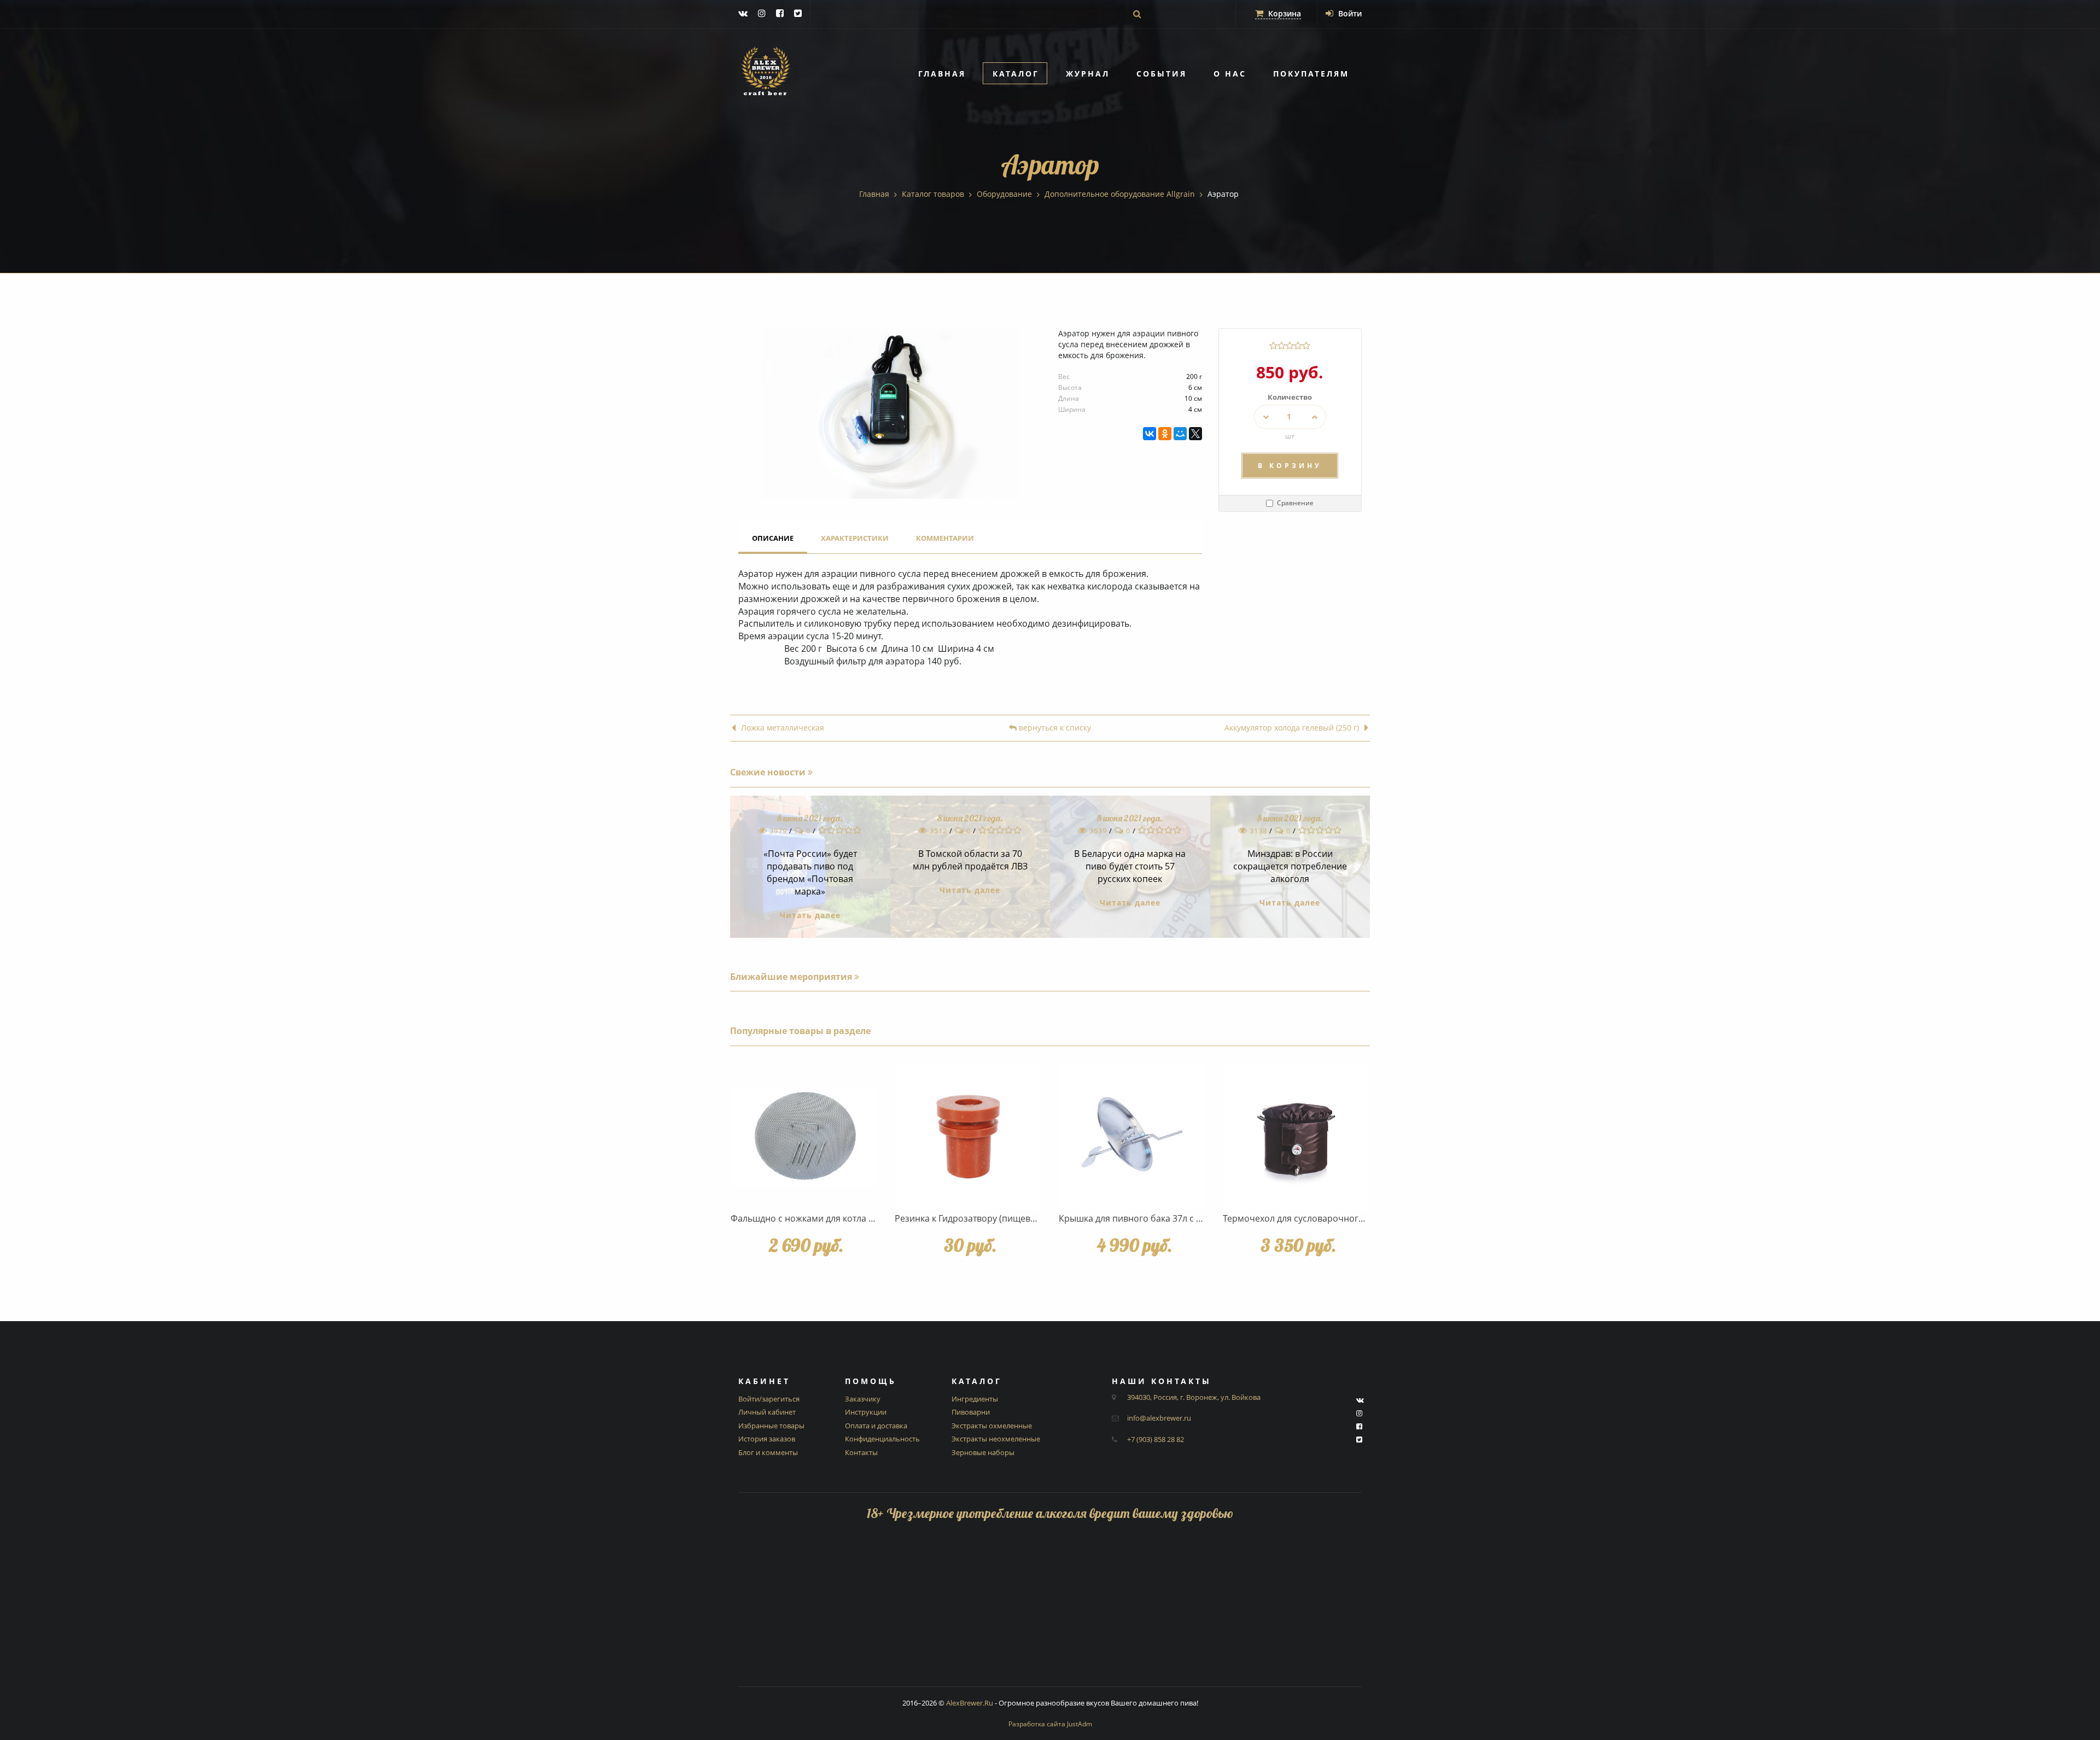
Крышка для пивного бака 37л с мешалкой (1150, 1218)
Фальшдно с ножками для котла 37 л (808, 1218)
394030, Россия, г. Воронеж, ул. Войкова (1194, 1397)
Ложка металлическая (783, 728)
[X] (1195, 434)
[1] (1273, 346)
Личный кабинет (767, 1412)
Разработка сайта (1050, 1724)
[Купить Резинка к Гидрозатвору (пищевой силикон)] (968, 1136)
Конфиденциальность (882, 1439)
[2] (1282, 346)
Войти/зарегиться (769, 1399)
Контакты (861, 1452)
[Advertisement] (1050, 1610)
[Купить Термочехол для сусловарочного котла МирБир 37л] (1296, 1136)
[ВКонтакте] (1150, 434)
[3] (1290, 346)
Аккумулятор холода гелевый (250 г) (1292, 728)
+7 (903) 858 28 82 (1156, 1439)
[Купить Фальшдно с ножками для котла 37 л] (804, 1136)
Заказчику (863, 1399)
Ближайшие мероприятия (792, 977)
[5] (1306, 346)
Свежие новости (769, 772)
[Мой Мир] (1180, 434)
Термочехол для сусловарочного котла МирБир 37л (1333, 1218)
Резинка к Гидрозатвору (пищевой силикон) (988, 1218)
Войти (1349, 13)
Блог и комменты (768, 1452)
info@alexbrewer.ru (1159, 1418)
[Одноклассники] (1165, 434)
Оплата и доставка (876, 1426)
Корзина (1284, 13)
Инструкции (866, 1412)
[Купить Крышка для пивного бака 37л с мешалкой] (1132, 1136)
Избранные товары (771, 1426)
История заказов (767, 1439)
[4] (1298, 346)
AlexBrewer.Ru (970, 1703)
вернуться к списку (1054, 728)
